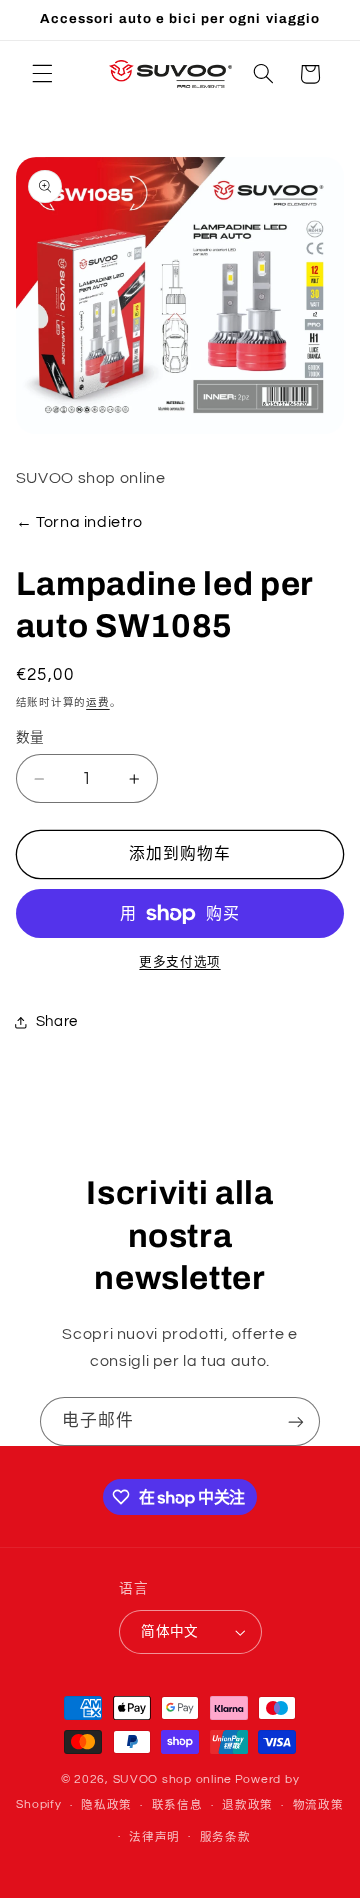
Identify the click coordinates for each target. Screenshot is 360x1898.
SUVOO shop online (173, 1779)
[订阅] (296, 1421)
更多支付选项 (179, 962)
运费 (97, 702)
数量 (30, 738)
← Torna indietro (79, 522)
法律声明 (154, 1837)
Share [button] (57, 1021)
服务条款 (225, 1837)
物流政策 (318, 1805)
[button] (42, 74)
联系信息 (177, 1805)
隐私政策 (106, 1805)
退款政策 (247, 1805)
